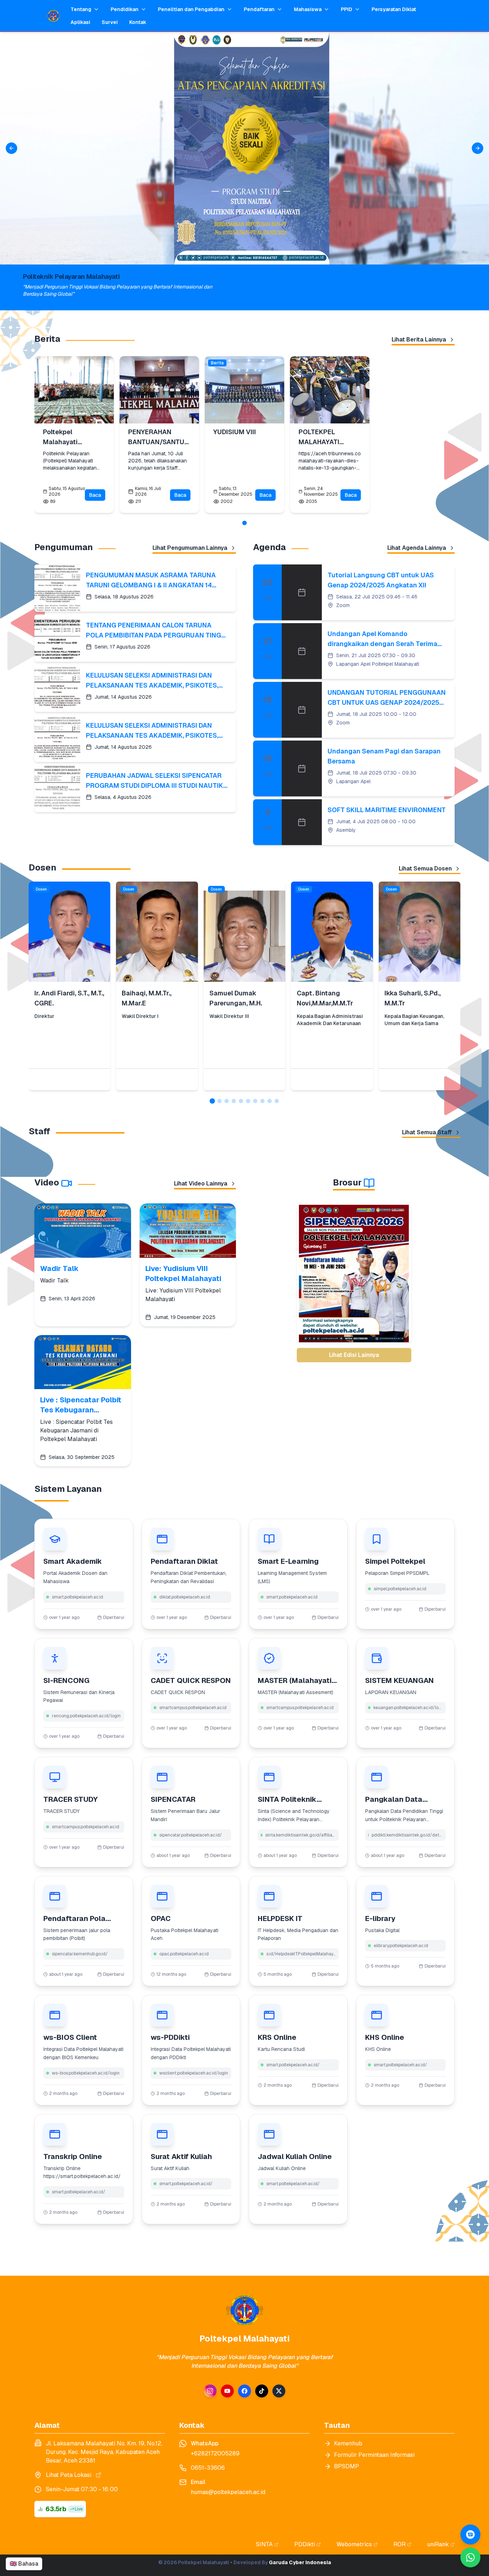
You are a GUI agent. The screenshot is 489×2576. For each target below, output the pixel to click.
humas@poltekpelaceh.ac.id (228, 2492)
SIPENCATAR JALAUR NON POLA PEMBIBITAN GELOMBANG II (354, 1327)
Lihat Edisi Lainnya (354, 1355)
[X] (279, 2391)
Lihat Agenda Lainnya (417, 548)
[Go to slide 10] (277, 1101)
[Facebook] (245, 2391)
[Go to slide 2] (219, 1101)
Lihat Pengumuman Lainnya (190, 548)
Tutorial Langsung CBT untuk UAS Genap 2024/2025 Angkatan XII (381, 580)
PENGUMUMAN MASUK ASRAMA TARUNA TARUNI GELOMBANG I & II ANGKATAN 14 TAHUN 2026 (151, 581)
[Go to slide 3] (227, 1101)
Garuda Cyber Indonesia (300, 2562)
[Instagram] (210, 2391)
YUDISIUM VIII (235, 432)
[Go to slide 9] (270, 1101)
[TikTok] (262, 2391)
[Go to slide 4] (234, 1101)
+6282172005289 (215, 2453)
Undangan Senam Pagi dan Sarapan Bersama (384, 756)
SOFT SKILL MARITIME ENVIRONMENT (387, 810)
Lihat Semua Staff (427, 1132)
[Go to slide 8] (262, 1101)
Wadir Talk (59, 1268)
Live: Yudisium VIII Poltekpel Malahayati (183, 1274)
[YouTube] (227, 2391)
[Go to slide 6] (248, 1101)
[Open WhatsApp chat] (470, 2534)
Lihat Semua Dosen (425, 869)
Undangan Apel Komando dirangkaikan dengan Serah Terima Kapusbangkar (383, 639)
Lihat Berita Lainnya (419, 339)
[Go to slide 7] (255, 1101)
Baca (95, 495)
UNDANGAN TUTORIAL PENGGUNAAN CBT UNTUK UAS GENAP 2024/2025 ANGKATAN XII (387, 698)
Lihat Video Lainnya (201, 1183)
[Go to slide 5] (241, 1101)
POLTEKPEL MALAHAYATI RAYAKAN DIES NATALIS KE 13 (322, 437)
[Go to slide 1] (245, 523)
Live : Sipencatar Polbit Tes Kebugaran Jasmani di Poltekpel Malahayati (81, 1405)
